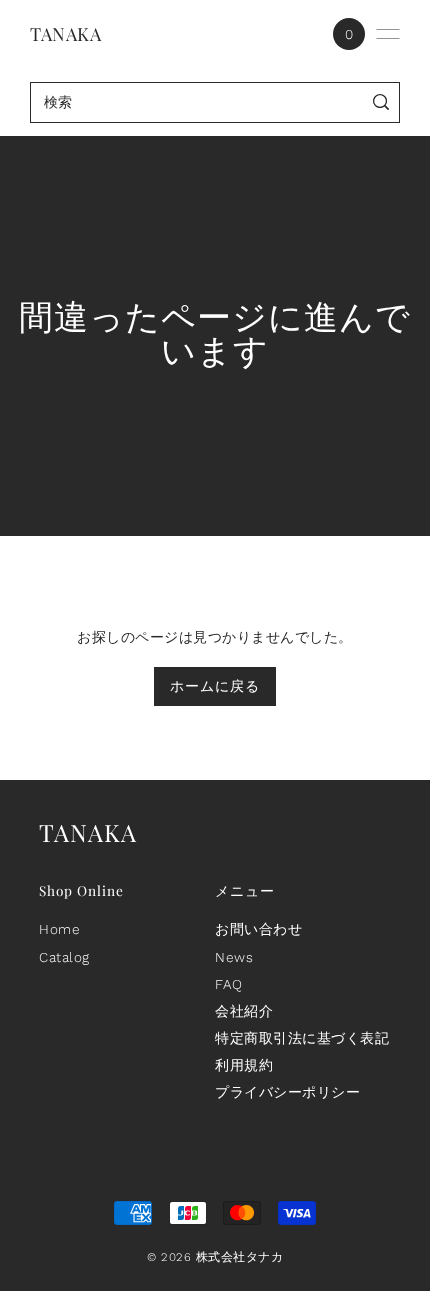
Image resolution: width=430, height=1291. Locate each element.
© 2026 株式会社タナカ (215, 1257)
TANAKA (65, 34)
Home (59, 929)
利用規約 (244, 1065)
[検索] (381, 102)
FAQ (229, 984)
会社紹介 (244, 1011)
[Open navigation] (388, 34)
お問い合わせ (258, 929)
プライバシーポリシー (287, 1092)
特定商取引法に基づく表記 (302, 1038)
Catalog (64, 957)
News (234, 957)
